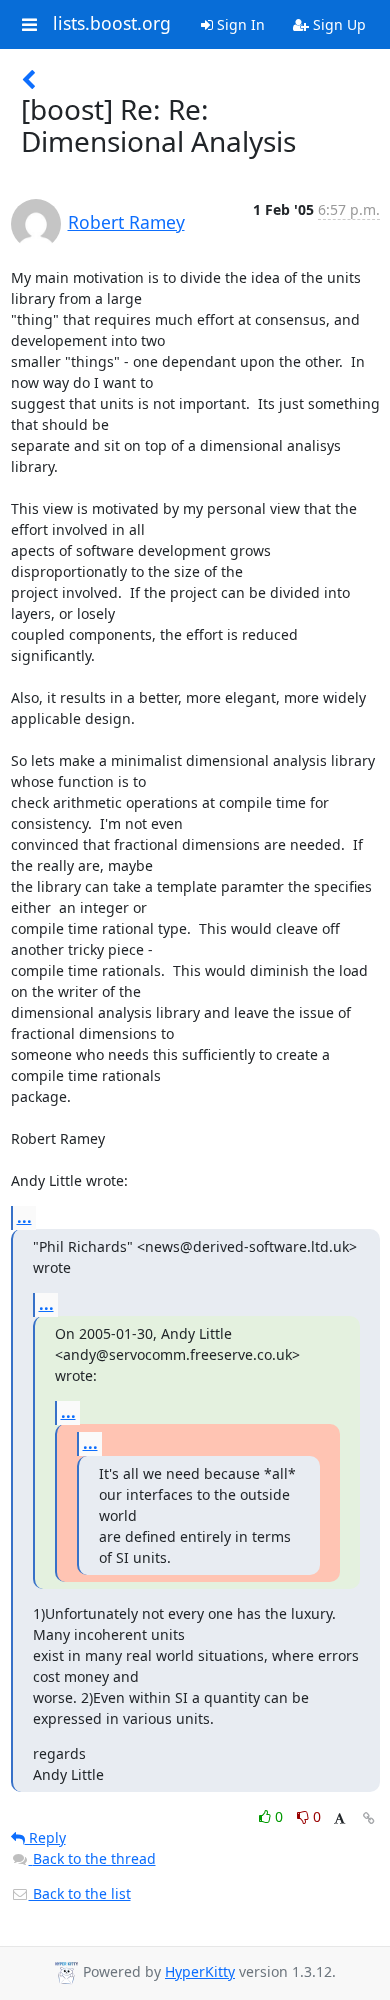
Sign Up (337, 24)
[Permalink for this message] (369, 1818)
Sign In (239, 24)
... (24, 1217)
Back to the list (80, 1893)
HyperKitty (200, 1971)
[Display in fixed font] (339, 1819)
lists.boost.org (112, 24)
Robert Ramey (126, 222)
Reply (45, 1837)
